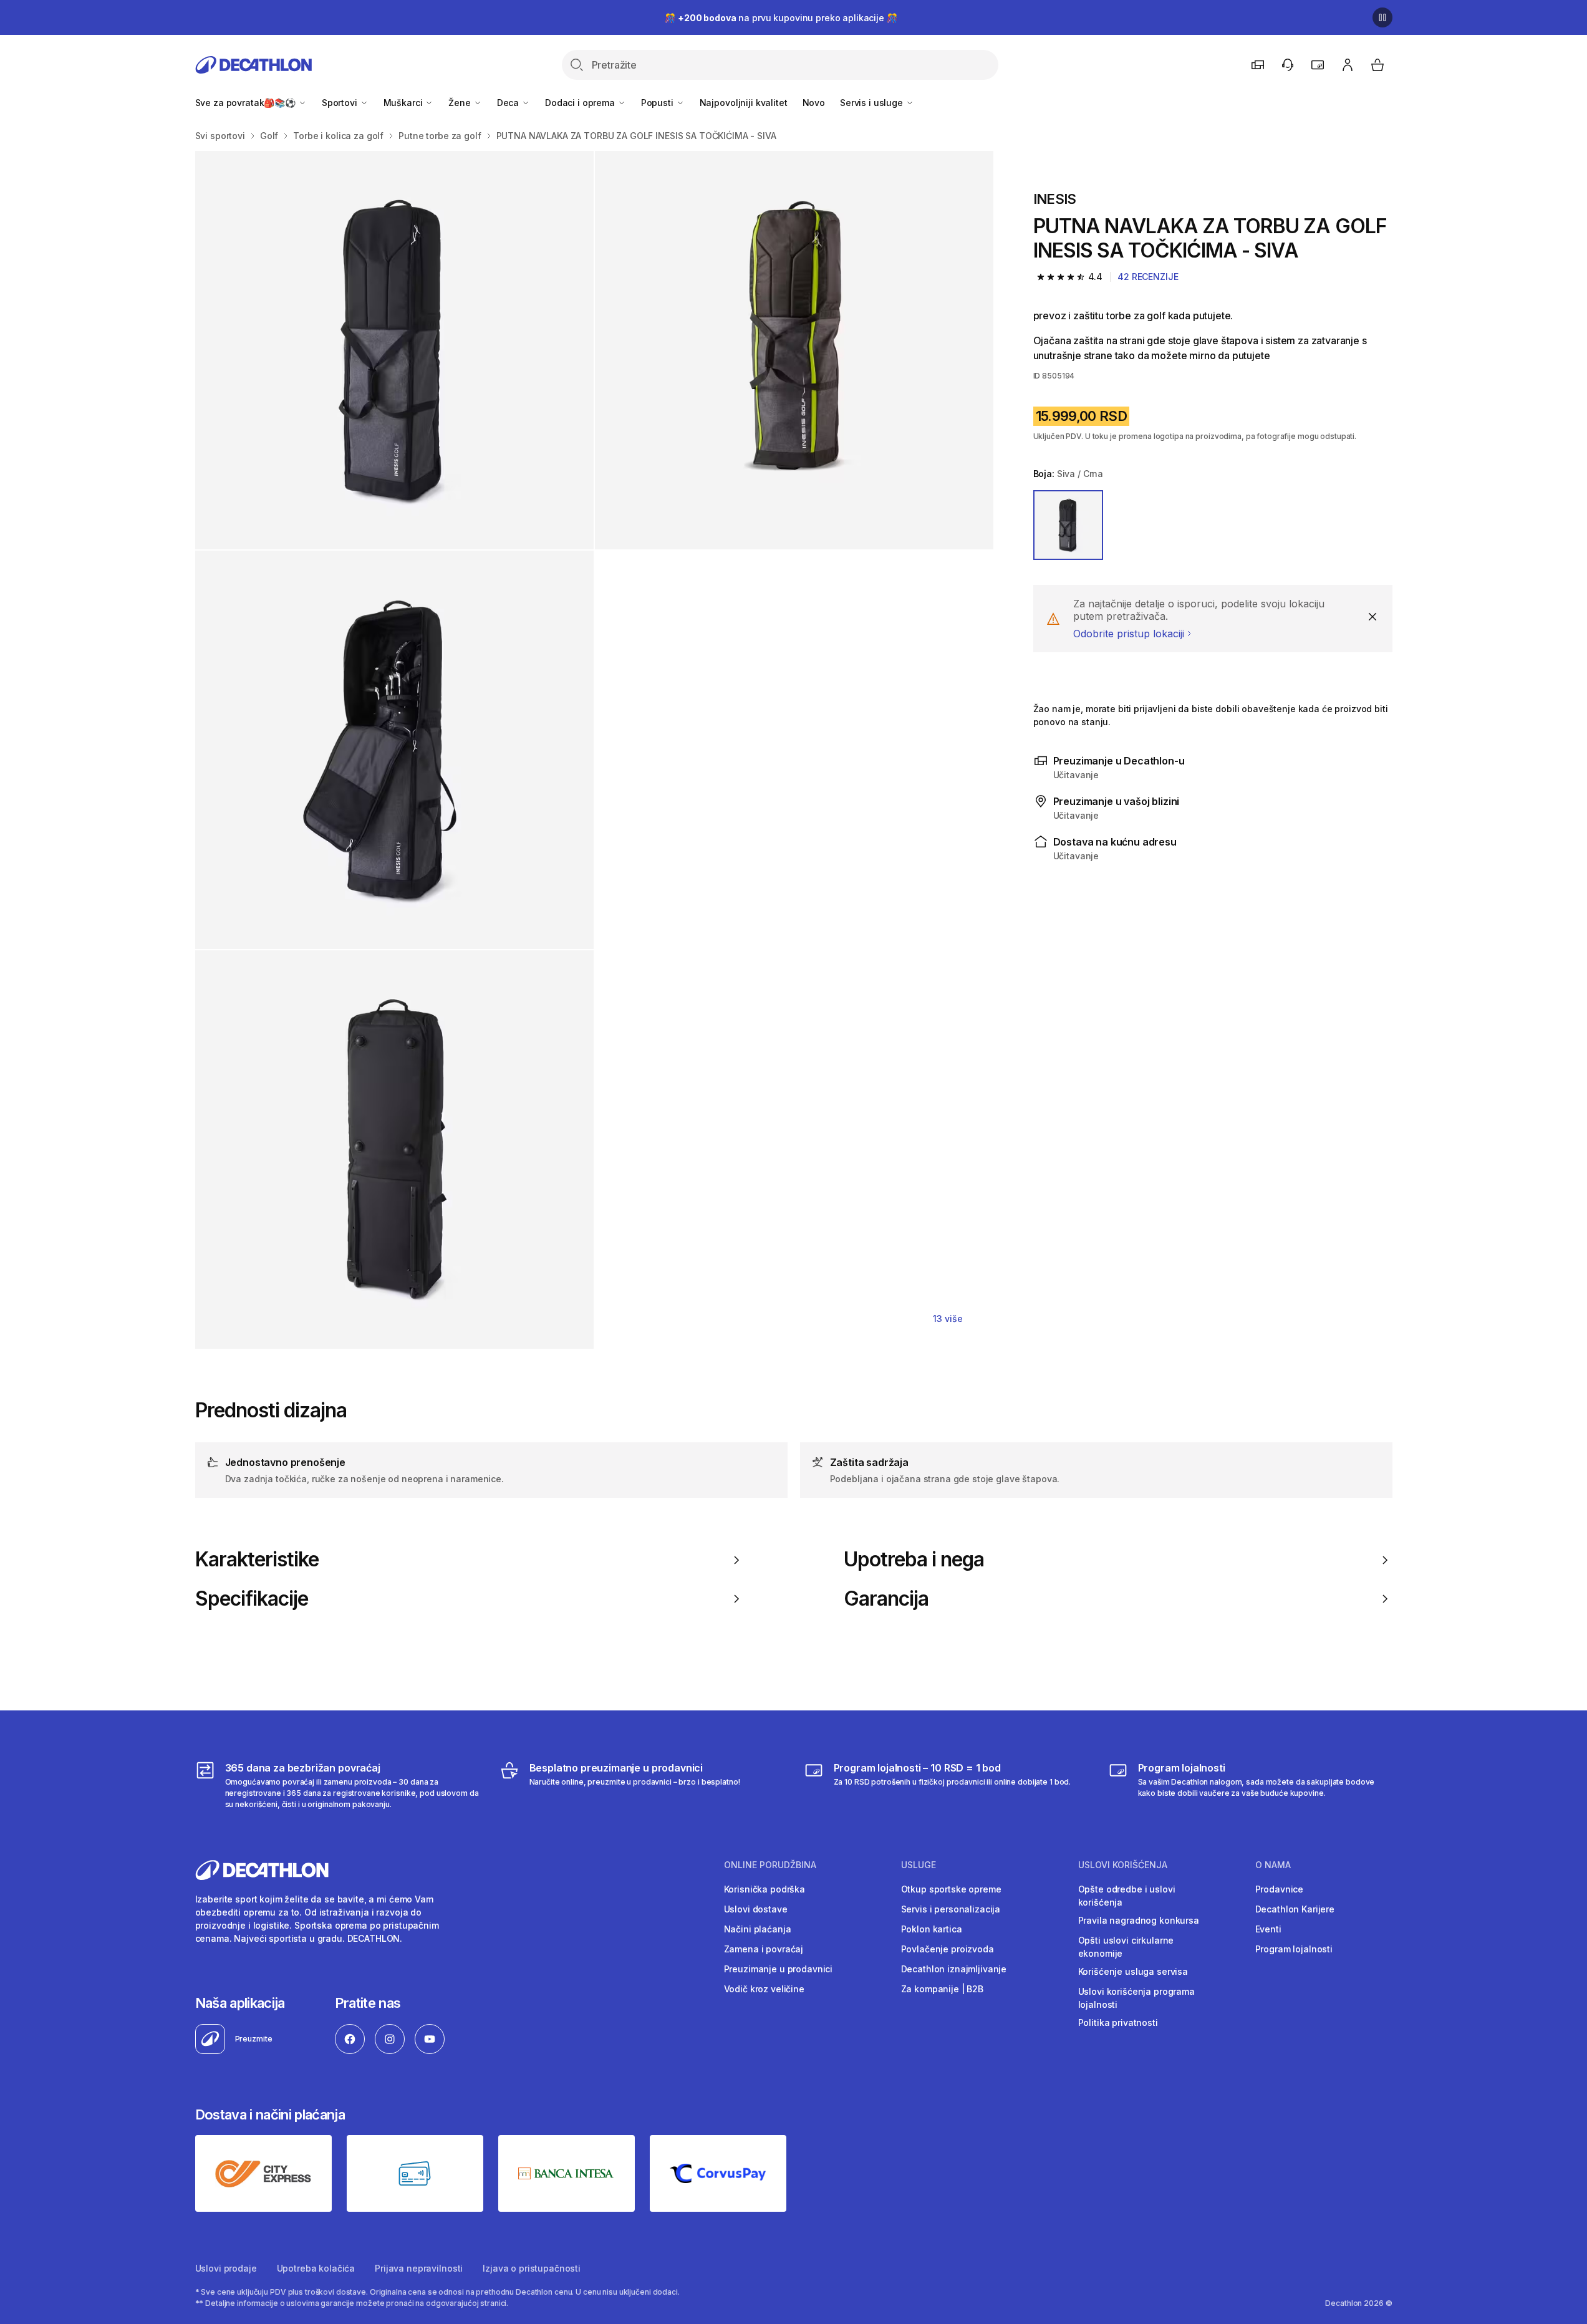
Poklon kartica (932, 1929)
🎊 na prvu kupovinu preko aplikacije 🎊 (781, 18)
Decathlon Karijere (1295, 1909)
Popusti (658, 103)
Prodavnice (1280, 1889)
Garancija (886, 1599)
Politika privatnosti (1118, 2023)
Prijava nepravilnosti (419, 2268)
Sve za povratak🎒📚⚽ (247, 103)
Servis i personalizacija (951, 1909)
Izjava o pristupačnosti (532, 2268)
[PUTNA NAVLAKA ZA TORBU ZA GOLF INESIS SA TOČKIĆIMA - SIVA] (394, 350)
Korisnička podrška (765, 1889)
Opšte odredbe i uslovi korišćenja (1127, 1896)
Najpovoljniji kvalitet (744, 103)
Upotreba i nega (914, 1560)
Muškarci (404, 103)
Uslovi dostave (756, 1909)
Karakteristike (257, 1560)
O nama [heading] (1273, 1865)
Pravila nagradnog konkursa (1139, 1920)
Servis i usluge (873, 103)
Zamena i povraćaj (764, 1949)
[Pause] (1382, 17)
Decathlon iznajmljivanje (954, 1969)
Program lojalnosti (1294, 1949)
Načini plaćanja (758, 1929)
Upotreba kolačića (316, 2268)
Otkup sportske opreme (951, 1889)
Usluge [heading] (919, 1865)
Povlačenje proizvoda (948, 1949)
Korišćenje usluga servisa (1133, 1971)
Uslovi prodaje (226, 2268)
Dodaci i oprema (581, 103)
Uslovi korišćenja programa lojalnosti (1136, 1998)
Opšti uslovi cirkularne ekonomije (1126, 1947)
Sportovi (341, 103)
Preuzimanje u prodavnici (779, 1969)
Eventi (1268, 1929)
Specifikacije (252, 1599)
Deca (509, 103)
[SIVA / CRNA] (1068, 525)
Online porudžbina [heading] (770, 1865)
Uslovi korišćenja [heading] (1123, 1865)
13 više (948, 1319)
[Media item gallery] (594, 750)
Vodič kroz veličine (764, 1989)
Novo (814, 103)
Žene (461, 103)
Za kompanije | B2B (942, 1989)
